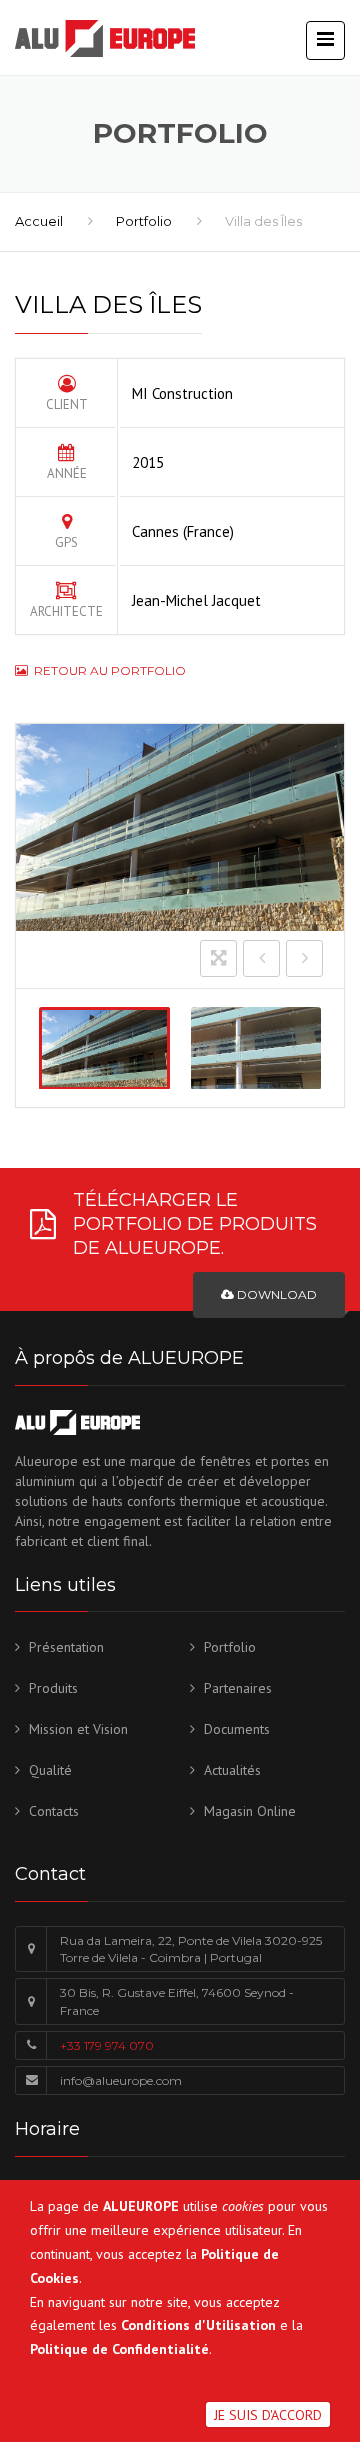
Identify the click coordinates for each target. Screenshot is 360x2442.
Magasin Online (250, 1811)
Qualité (50, 1770)
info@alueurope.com (121, 2080)
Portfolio (144, 221)
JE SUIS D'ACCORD (268, 2415)
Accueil (39, 221)
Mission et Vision (78, 1729)
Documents (237, 1729)
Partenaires (238, 1688)
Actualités (232, 1770)
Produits (53, 1688)
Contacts (54, 1811)
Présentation (66, 1647)
